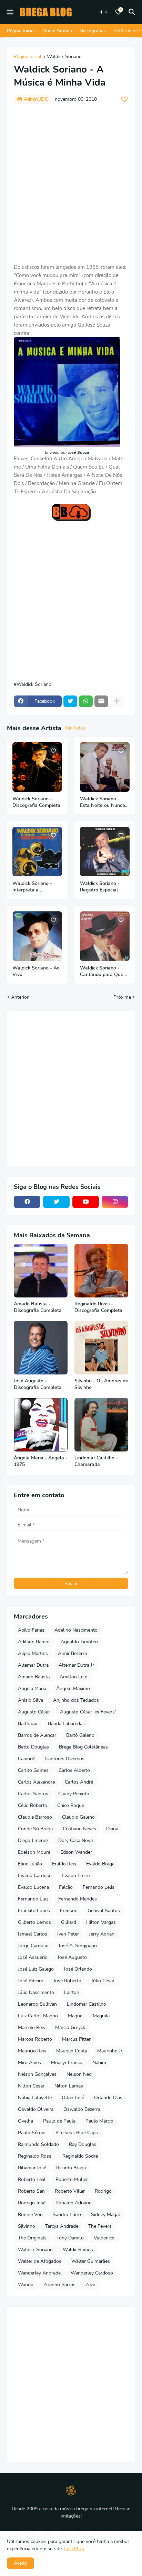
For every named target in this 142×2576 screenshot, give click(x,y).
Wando (26, 2285)
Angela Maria (32, 1689)
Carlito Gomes (33, 1770)
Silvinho (27, 2226)
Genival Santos (104, 1911)
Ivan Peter (68, 1934)
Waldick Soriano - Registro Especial (100, 887)
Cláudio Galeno (78, 1817)
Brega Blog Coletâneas (83, 1747)
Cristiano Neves (79, 1829)
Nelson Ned (79, 2074)
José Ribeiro (31, 1981)
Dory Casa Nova (75, 1840)
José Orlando (78, 1969)
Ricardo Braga (71, 2168)
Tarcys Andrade (62, 2226)
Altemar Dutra (33, 1665)
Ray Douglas (83, 2144)
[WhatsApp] (86, 701)
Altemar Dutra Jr (76, 1665)
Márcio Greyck (70, 2027)
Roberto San (31, 2191)
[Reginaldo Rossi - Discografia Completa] (101, 1271)
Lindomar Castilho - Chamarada (96, 1461)
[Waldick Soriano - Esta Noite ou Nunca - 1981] (105, 767)
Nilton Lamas (69, 2086)
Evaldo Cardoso (35, 1876)
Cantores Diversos (65, 1759)
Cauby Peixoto (74, 1794)
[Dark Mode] (104, 12)
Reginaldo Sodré (80, 2156)
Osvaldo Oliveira (36, 2109)
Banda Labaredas (66, 1724)
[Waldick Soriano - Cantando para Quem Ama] (105, 936)
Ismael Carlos (33, 1934)
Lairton (72, 1992)
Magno (75, 2016)
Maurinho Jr (110, 2051)
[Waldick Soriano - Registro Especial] (105, 852)
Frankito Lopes (34, 1911)
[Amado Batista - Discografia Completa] (41, 1271)
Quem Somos (57, 31)
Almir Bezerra (72, 1653)
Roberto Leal (32, 2179)
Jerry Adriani (102, 1934)
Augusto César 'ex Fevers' (88, 1712)
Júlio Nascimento (36, 1992)
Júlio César (103, 1981)
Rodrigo (103, 2191)
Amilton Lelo (74, 1677)
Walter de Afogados (40, 2261)
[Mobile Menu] (10, 12)
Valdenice (104, 2238)
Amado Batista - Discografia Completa (38, 1307)
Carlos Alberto (74, 1770)
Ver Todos (75, 728)
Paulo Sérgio (32, 2133)
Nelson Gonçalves (37, 2074)
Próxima (122, 997)
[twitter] (56, 1202)
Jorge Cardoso (33, 1946)
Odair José (73, 2098)
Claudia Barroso (35, 1817)
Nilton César (31, 2086)
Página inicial (28, 57)
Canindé (27, 1759)
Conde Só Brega (35, 1829)
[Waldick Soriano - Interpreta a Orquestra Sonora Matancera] (37, 852)
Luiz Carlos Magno (38, 2016)
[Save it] (124, 99)
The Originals (32, 2238)
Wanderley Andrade (39, 2273)
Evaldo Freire (76, 1876)
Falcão (66, 1887)
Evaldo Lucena (33, 1887)
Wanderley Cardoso (92, 2273)
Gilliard (69, 1922)
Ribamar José (32, 2168)
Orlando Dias (108, 2098)
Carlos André (79, 1782)
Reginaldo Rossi (35, 2156)
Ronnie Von (30, 2215)
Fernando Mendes (78, 1899)
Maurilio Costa (72, 2051)
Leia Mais (74, 2549)
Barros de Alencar (37, 1735)
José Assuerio (33, 1957)
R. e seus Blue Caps (77, 2133)
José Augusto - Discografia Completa (38, 1384)
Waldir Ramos (78, 2250)
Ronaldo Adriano (74, 2203)
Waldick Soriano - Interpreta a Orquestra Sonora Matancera (32, 887)
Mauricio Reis (32, 2051)
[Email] (101, 701)
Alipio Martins (33, 1653)
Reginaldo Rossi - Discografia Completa (98, 1307)
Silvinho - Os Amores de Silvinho (101, 1384)
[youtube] (86, 1202)
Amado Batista (34, 1677)
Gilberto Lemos (34, 1922)
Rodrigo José (32, 2203)
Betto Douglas (33, 1747)
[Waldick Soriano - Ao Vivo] (37, 936)
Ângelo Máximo (73, 1689)
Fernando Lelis (99, 1887)
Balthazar (28, 1724)
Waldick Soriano (64, 57)
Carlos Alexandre (36, 1782)
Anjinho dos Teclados (76, 1700)
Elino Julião (30, 1864)
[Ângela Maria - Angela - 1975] (41, 1425)
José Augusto (72, 1957)
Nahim (99, 2063)
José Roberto (67, 1981)
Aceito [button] (21, 2563)
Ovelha (26, 2121)
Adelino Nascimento (76, 1630)
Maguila (101, 2016)
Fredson (69, 1911)
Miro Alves (29, 2063)
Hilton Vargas (101, 1922)
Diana (112, 1829)
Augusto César (34, 1712)
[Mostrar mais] (117, 701)
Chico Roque (71, 1805)
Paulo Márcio (99, 2121)
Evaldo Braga (100, 1864)
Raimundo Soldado (38, 2144)
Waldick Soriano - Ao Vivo (36, 971)
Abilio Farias (31, 1630)
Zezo (90, 2285)
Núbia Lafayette (35, 2098)
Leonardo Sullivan (37, 2004)
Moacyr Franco (67, 2063)
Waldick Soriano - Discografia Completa (36, 802)
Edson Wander (76, 1852)
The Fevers (100, 2226)
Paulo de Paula (59, 2121)
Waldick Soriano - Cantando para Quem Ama (104, 972)
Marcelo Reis (32, 2027)
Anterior (20, 997)
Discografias (93, 31)
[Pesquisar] (133, 12)
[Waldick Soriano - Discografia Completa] (37, 767)
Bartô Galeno (80, 1735)
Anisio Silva (31, 1700)
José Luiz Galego (36, 1969)
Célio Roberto (33, 1805)
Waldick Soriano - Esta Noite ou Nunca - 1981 (104, 802)
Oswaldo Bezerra (82, 2109)
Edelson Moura (34, 1852)
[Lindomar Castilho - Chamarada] (101, 1425)
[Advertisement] (71, 184)
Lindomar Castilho (87, 2004)
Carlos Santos (33, 1794)
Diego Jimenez (33, 1840)
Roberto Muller (72, 2179)
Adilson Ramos (34, 1642)
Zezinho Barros (59, 2285)
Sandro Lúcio (67, 2215)
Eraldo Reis (64, 1864)
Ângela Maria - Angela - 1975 (41, 1461)
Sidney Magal (105, 2215)
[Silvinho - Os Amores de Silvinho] (101, 1348)
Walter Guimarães (91, 2261)
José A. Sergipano (78, 1946)
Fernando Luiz (33, 1899)
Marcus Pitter (76, 2039)
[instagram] (115, 1202)
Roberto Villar (70, 2191)
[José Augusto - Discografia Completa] (41, 1348)
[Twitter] (70, 701)
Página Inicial (21, 31)
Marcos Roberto (35, 2039)
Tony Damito (70, 2238)
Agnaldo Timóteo (79, 1642)
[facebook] (27, 1202)
